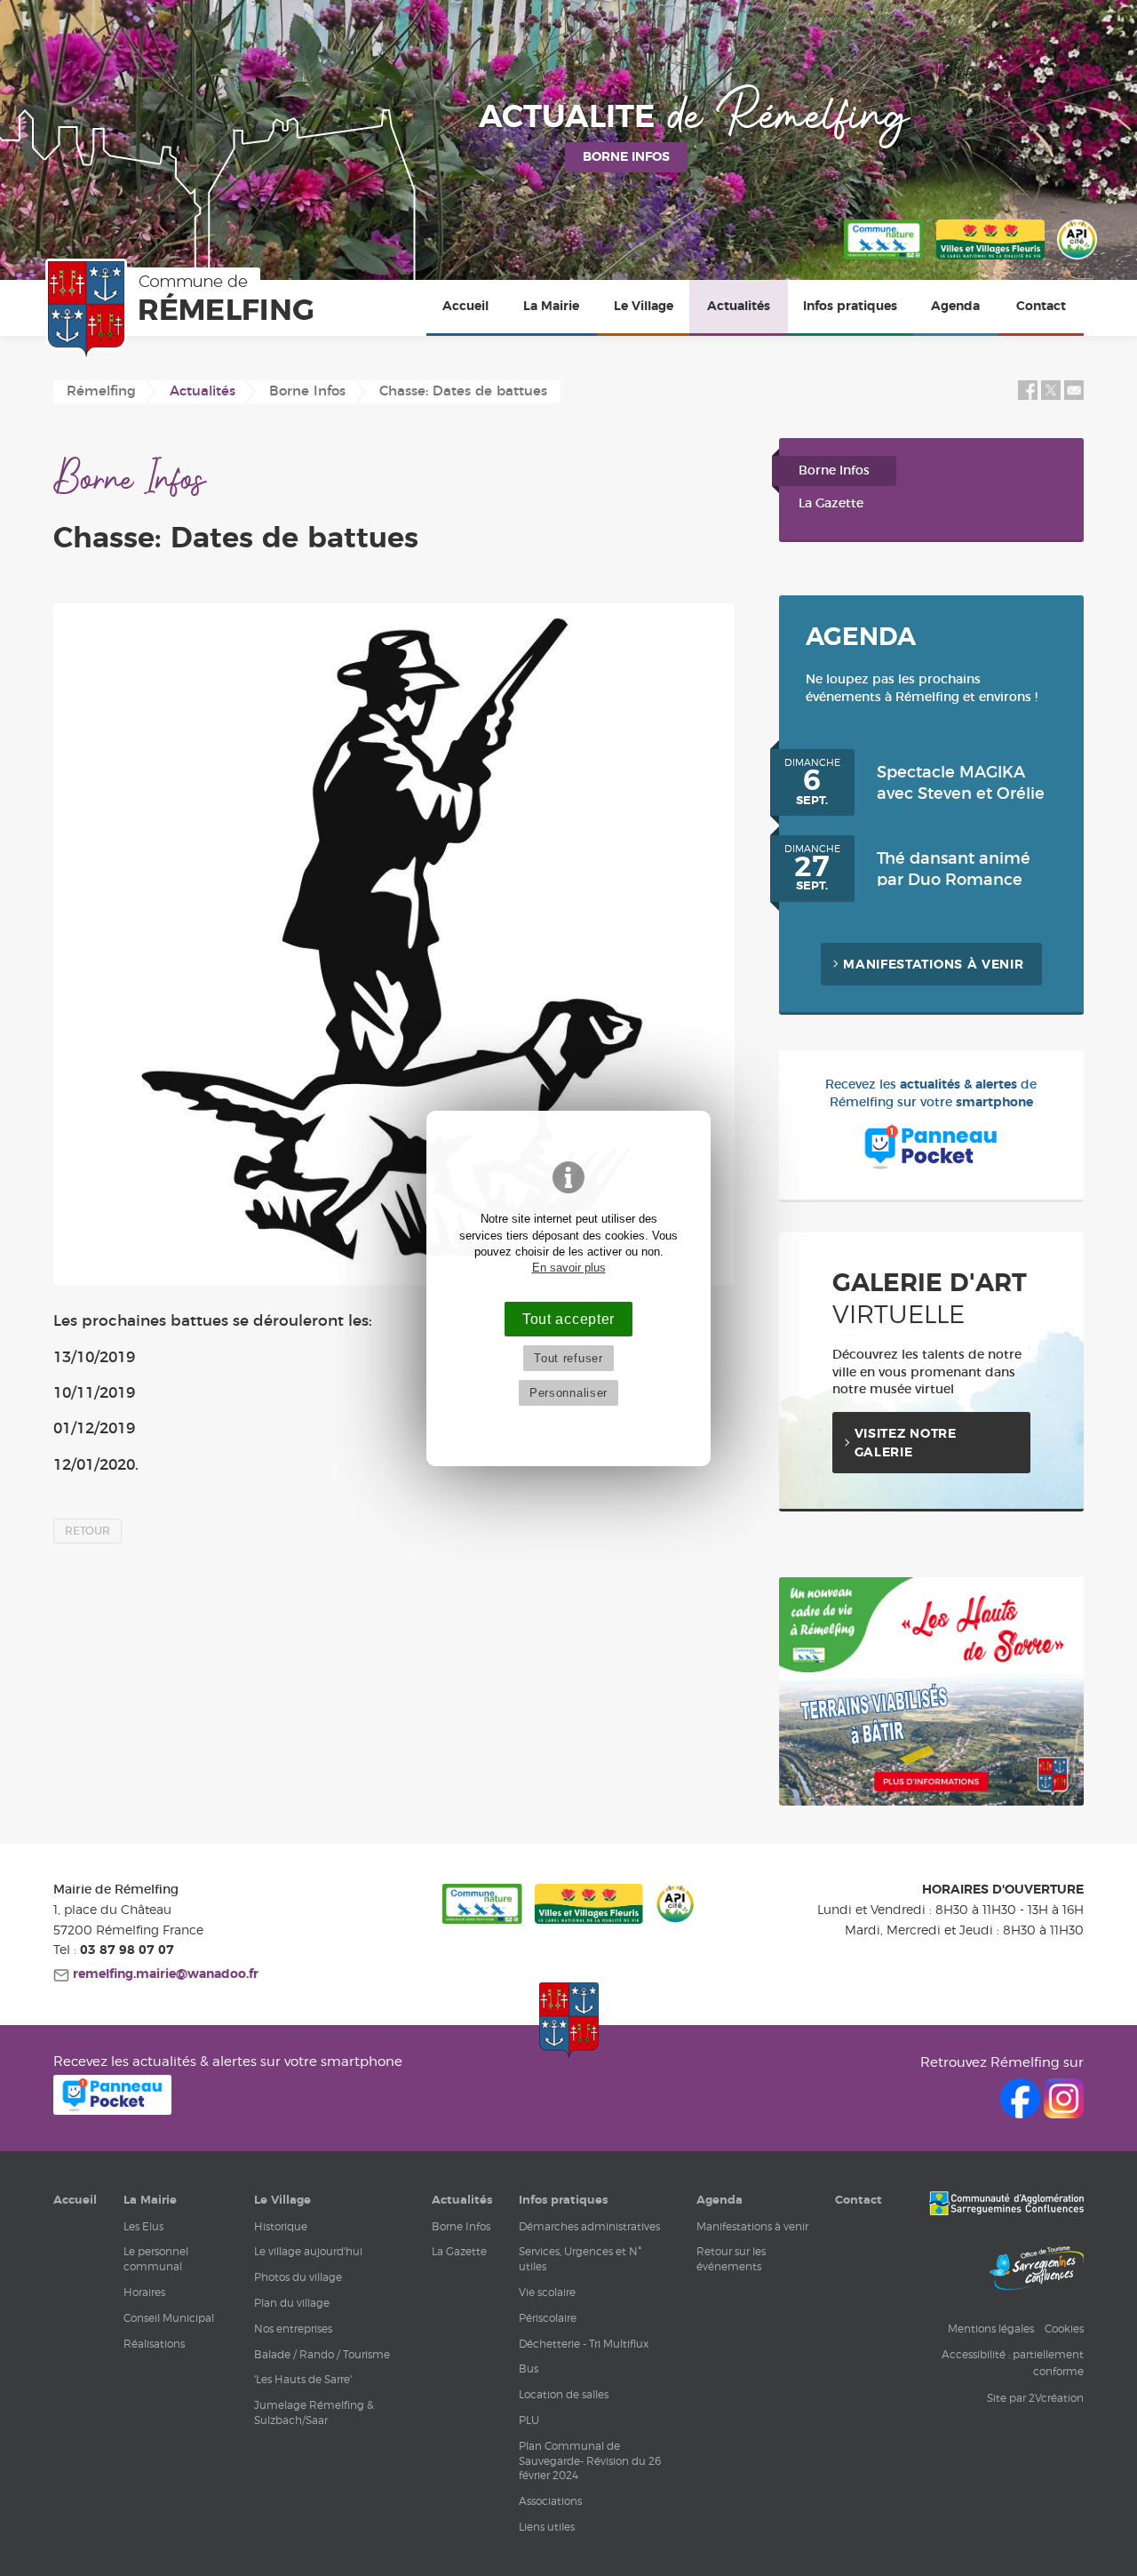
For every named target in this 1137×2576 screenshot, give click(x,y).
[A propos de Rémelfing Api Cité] (1077, 260)
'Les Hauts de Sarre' (303, 2379)
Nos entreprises (293, 2329)
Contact (1041, 307)
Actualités (739, 307)
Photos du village (298, 2277)
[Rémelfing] (183, 309)
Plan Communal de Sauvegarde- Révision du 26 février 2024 (590, 2461)
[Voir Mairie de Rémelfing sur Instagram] (1064, 2113)
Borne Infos (834, 471)
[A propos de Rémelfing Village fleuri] (990, 260)
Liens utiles (547, 2527)
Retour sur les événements (731, 2259)
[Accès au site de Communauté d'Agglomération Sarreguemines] (1006, 2205)
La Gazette (831, 504)
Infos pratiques (850, 307)
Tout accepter (568, 1319)
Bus (529, 2369)
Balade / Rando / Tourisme (322, 2354)
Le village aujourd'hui (308, 2251)
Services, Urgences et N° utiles (580, 2259)
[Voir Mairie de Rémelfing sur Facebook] (1022, 2113)
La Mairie (551, 307)
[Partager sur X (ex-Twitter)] (1053, 396)
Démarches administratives (589, 2226)
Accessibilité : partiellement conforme (1013, 2363)
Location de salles (564, 2394)
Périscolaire (548, 2318)
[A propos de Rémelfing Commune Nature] (884, 260)
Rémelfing (101, 391)
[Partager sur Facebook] (1028, 396)
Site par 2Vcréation (1035, 2398)
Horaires (144, 2292)
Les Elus (143, 2226)
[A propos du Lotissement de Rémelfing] (931, 1802)
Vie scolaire (547, 2292)
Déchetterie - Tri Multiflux (584, 2344)
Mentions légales (991, 2329)
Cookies (1064, 2329)
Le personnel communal (156, 2259)
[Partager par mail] (1074, 396)
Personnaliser (568, 1393)
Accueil (465, 307)
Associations (550, 2501)
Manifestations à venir (933, 965)
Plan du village (292, 2303)
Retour (87, 1531)
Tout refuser (568, 1358)
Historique (281, 2226)
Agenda (955, 307)
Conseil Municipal (169, 2318)
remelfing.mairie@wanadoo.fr (164, 1974)
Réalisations (154, 2344)
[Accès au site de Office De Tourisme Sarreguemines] (1037, 2270)
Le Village (644, 307)
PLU (529, 2420)
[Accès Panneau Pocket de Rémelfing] (112, 2110)
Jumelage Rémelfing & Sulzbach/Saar (314, 2413)
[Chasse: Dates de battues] (394, 945)
